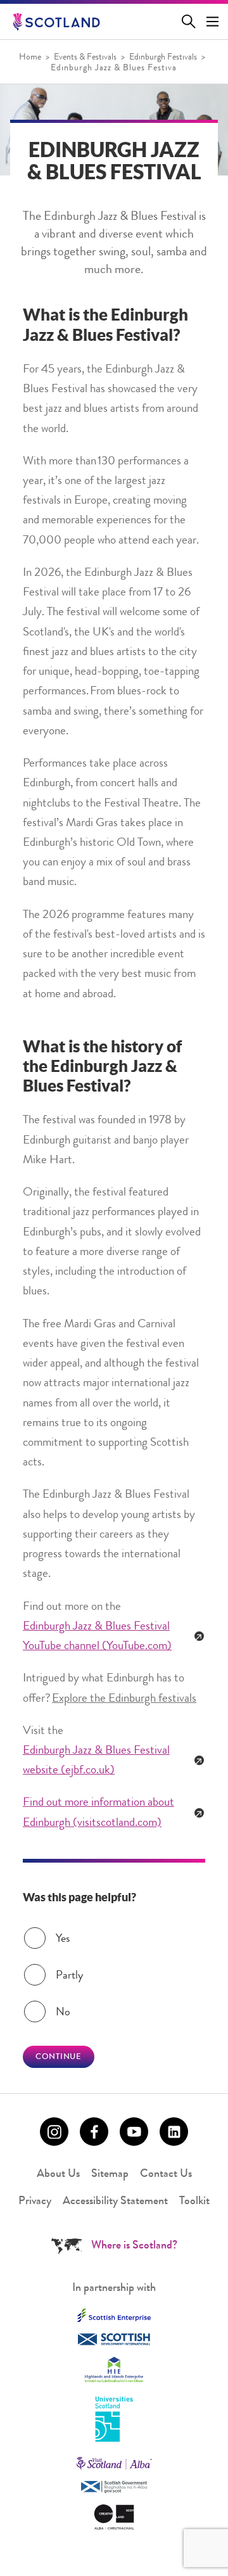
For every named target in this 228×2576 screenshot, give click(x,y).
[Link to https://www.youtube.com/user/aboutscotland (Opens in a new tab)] (134, 2132)
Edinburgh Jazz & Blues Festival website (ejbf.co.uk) (96, 1761)
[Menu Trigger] (213, 22)
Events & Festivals (85, 58)
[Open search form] (191, 22)
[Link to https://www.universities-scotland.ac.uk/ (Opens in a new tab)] (114, 2420)
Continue (59, 2057)
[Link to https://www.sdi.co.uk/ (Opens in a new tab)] (114, 2339)
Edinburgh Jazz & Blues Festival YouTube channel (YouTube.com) (97, 1637)
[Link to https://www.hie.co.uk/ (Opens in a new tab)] (114, 2369)
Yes (63, 1939)
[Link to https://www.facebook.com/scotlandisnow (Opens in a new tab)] (94, 2132)
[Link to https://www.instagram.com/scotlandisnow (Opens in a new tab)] (54, 2132)
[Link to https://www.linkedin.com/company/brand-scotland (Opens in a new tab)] (174, 2132)
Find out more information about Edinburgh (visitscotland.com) (98, 1813)
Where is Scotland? (134, 2246)
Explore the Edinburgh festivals (124, 1699)
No (63, 2013)
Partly (69, 1976)
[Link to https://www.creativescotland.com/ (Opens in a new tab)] (114, 2517)
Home (30, 58)
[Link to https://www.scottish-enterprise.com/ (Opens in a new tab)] (114, 2315)
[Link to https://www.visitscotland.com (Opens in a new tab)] (114, 2463)
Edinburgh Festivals (163, 58)
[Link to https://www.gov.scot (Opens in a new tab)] (114, 2487)
